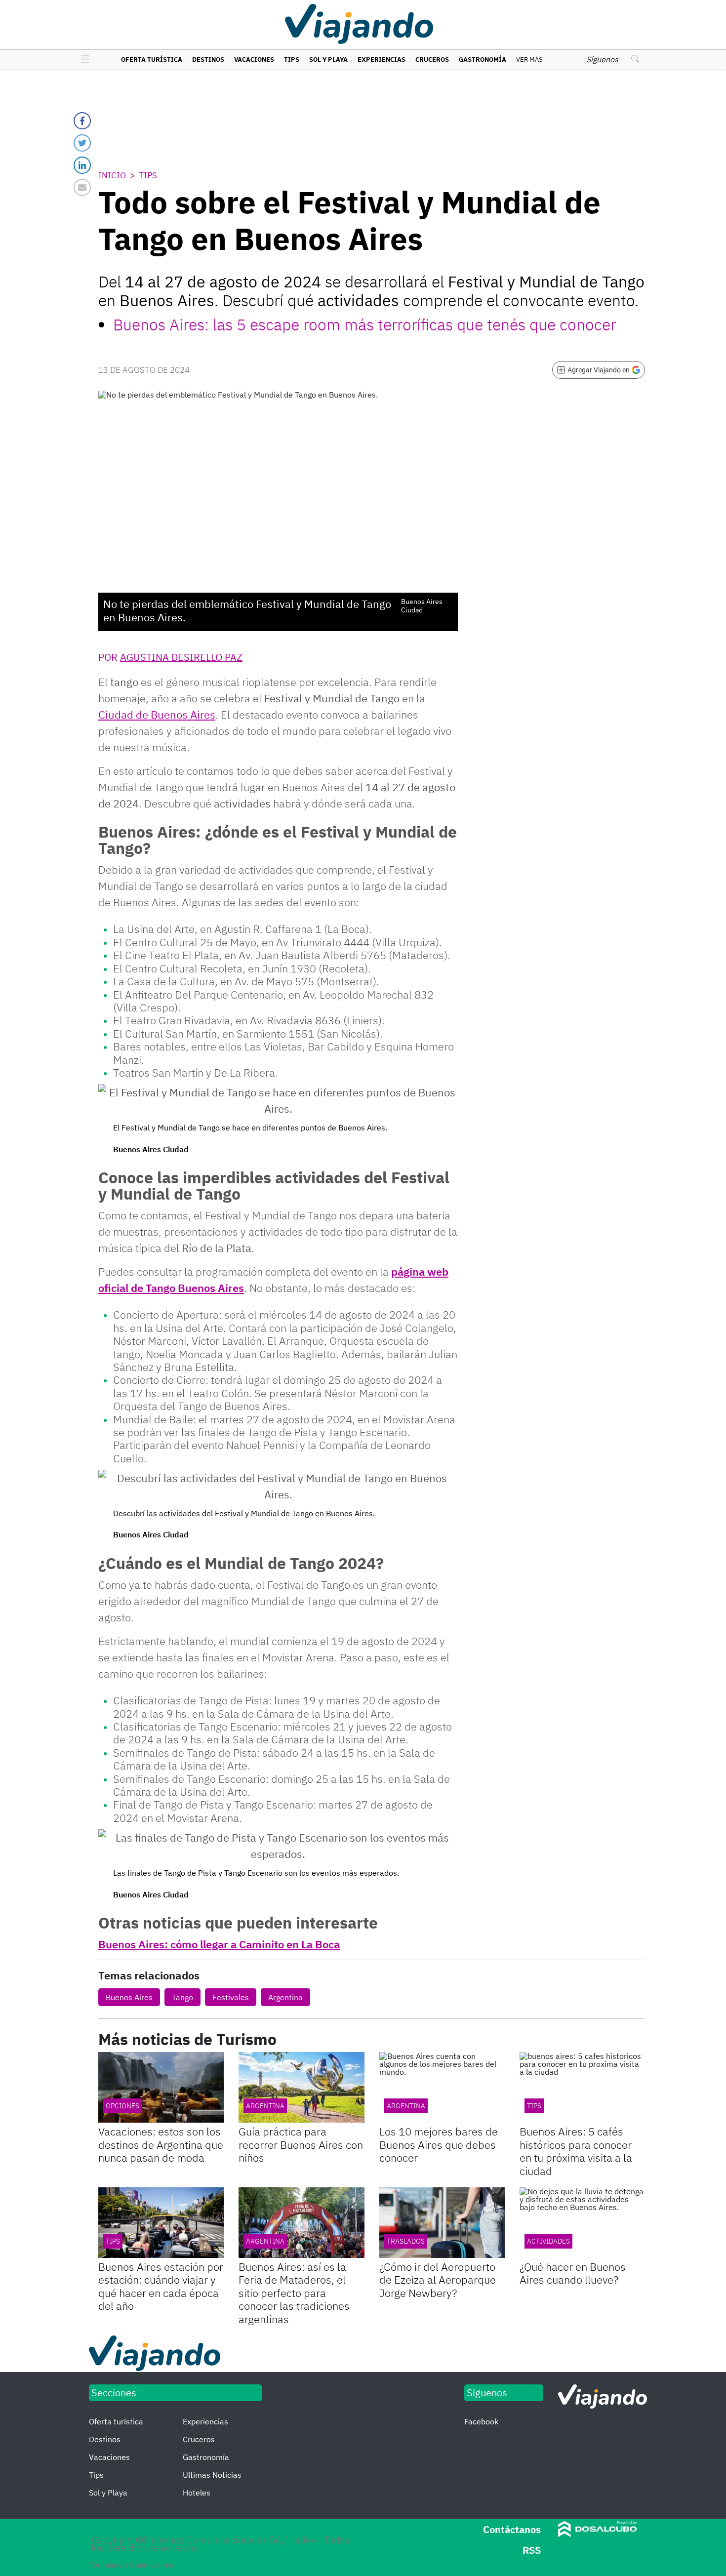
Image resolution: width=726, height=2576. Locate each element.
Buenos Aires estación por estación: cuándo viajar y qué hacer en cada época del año (161, 2286)
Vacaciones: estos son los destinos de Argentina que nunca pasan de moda (161, 2144)
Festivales (231, 1997)
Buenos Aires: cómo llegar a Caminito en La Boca (219, 1944)
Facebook (481, 2421)
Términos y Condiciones (131, 2565)
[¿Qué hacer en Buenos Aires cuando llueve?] (582, 2223)
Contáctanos (512, 2529)
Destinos (208, 60)
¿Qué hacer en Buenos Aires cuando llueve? (573, 2273)
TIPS (534, 2106)
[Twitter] (82, 143)
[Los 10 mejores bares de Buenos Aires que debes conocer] (442, 2087)
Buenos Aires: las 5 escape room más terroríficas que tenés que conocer (364, 324)
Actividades (548, 2241)
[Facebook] (82, 121)
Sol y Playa (328, 60)
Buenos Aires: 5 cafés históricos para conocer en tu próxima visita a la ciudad (576, 2151)
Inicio (112, 175)
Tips (292, 60)
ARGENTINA (406, 2106)
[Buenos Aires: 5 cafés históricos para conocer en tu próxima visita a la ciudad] (582, 2087)
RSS (532, 2550)
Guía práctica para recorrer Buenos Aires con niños (301, 2144)
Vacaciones (254, 60)
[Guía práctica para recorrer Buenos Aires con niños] (301, 2087)
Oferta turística (152, 60)
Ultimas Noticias (212, 2475)
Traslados (406, 2241)
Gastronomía (483, 60)
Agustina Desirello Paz (181, 657)
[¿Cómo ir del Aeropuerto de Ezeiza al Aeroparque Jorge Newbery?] (442, 2223)
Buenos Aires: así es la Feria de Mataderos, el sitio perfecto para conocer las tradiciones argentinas (294, 2293)
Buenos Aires (129, 1997)
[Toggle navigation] (83, 60)
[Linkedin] (82, 165)
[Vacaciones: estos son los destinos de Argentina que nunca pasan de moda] (161, 2087)
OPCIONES (122, 2106)
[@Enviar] (82, 187)
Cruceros (432, 60)
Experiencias (382, 60)
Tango (182, 1997)
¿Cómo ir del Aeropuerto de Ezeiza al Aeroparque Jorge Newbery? (438, 2280)
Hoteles (197, 2493)
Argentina (285, 1997)
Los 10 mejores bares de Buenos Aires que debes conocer (439, 2144)
